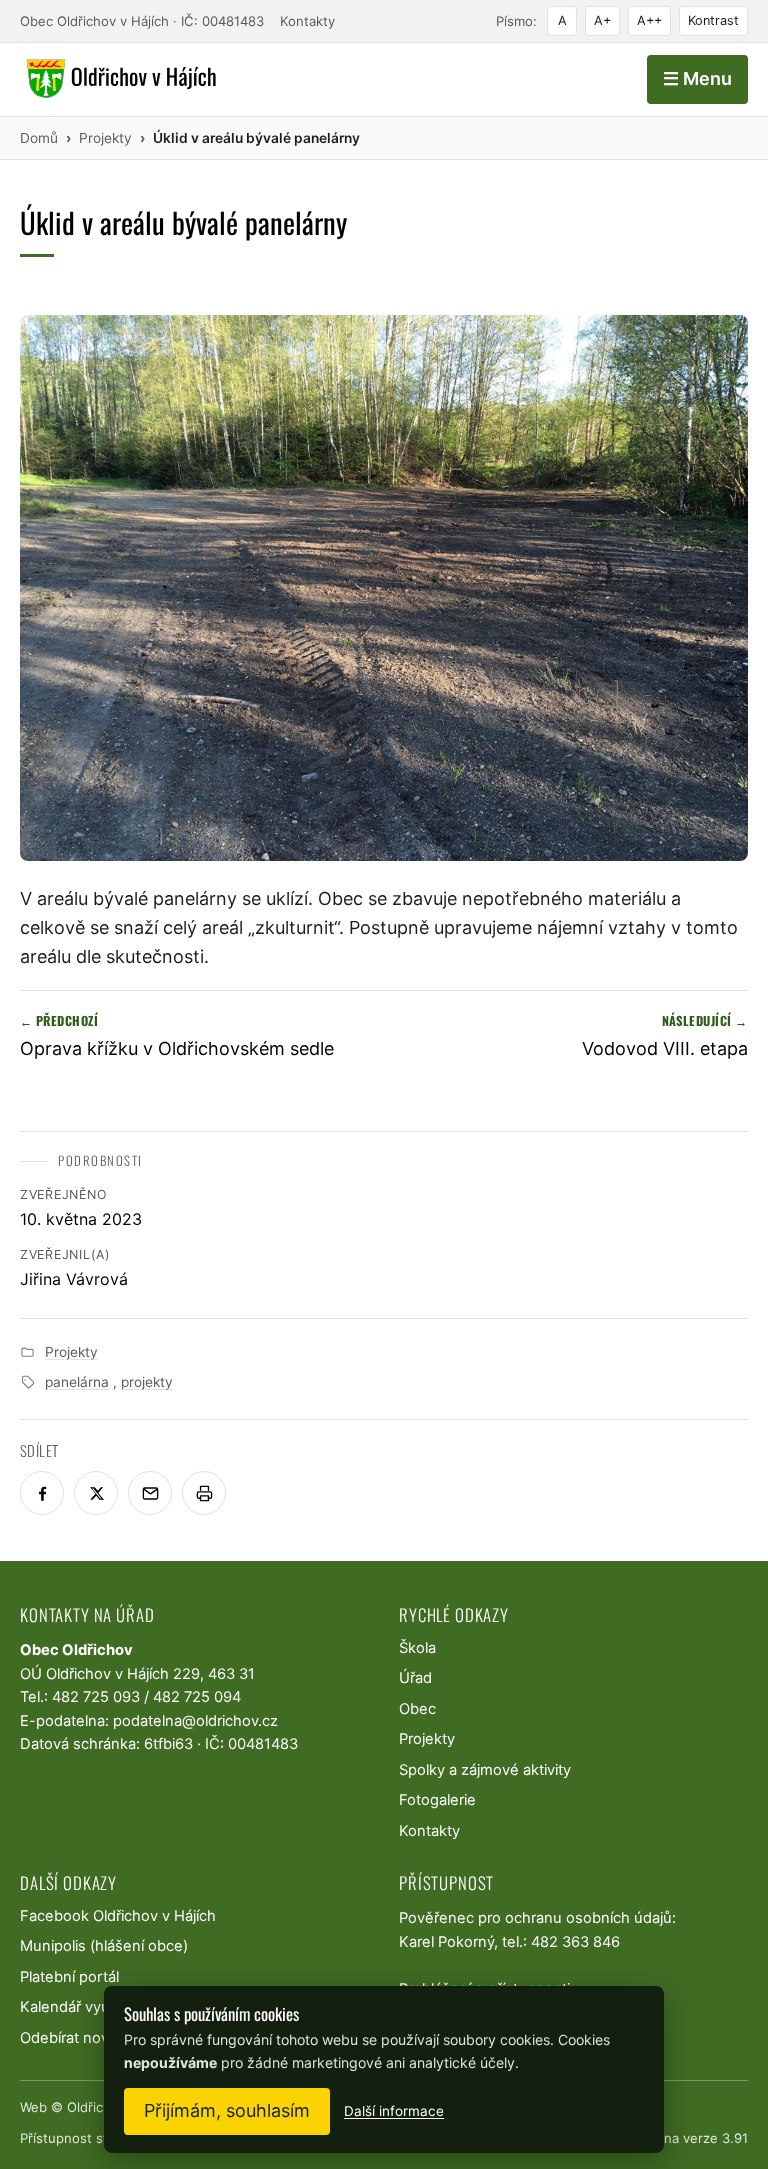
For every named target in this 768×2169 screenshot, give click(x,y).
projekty (147, 1382)
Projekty (71, 1352)
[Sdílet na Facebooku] (42, 1493)
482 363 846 (575, 1942)
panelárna (77, 1382)
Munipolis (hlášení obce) (104, 1946)
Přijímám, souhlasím (227, 2110)
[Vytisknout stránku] (204, 1493)
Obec (417, 1709)
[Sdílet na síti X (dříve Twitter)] (96, 1493)
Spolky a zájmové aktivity (485, 1770)
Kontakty (307, 21)
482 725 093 (96, 1697)
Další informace (394, 2111)
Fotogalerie (437, 1800)
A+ (602, 20)
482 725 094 (197, 1697)
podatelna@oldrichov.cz (195, 1721)
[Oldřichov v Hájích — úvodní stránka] (118, 79)
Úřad (415, 1678)
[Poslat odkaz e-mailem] (150, 1493)
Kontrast (713, 20)
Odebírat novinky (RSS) (99, 2038)
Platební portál (69, 1977)
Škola (417, 1648)
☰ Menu (697, 78)
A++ (649, 20)
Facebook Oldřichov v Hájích (118, 1916)
